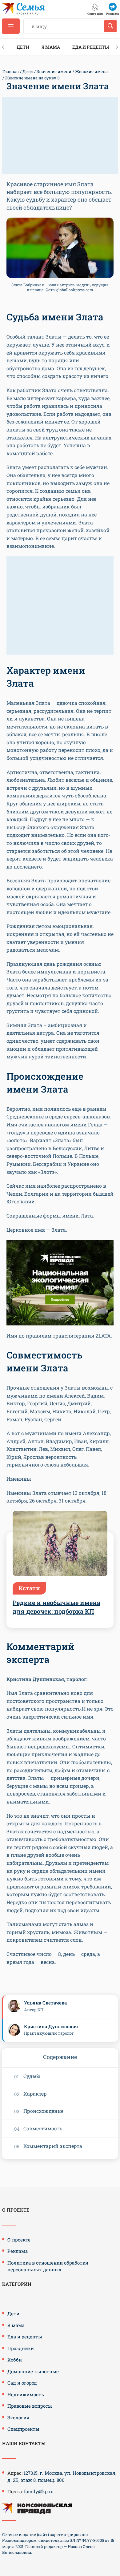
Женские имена (91, 71)
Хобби (15, 2360)
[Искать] (110, 26)
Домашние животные (33, 2371)
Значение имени (54, 71)
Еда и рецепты (91, 47)
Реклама (18, 2251)
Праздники (21, 2348)
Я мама (51, 47)
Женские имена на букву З (32, 78)
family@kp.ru (39, 2491)
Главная (11, 71)
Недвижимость (26, 2394)
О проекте (19, 2240)
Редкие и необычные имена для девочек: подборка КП (56, 1607)
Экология (18, 2418)
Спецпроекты (23, 2429)
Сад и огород (22, 2383)
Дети (23, 47)
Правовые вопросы (30, 2406)
